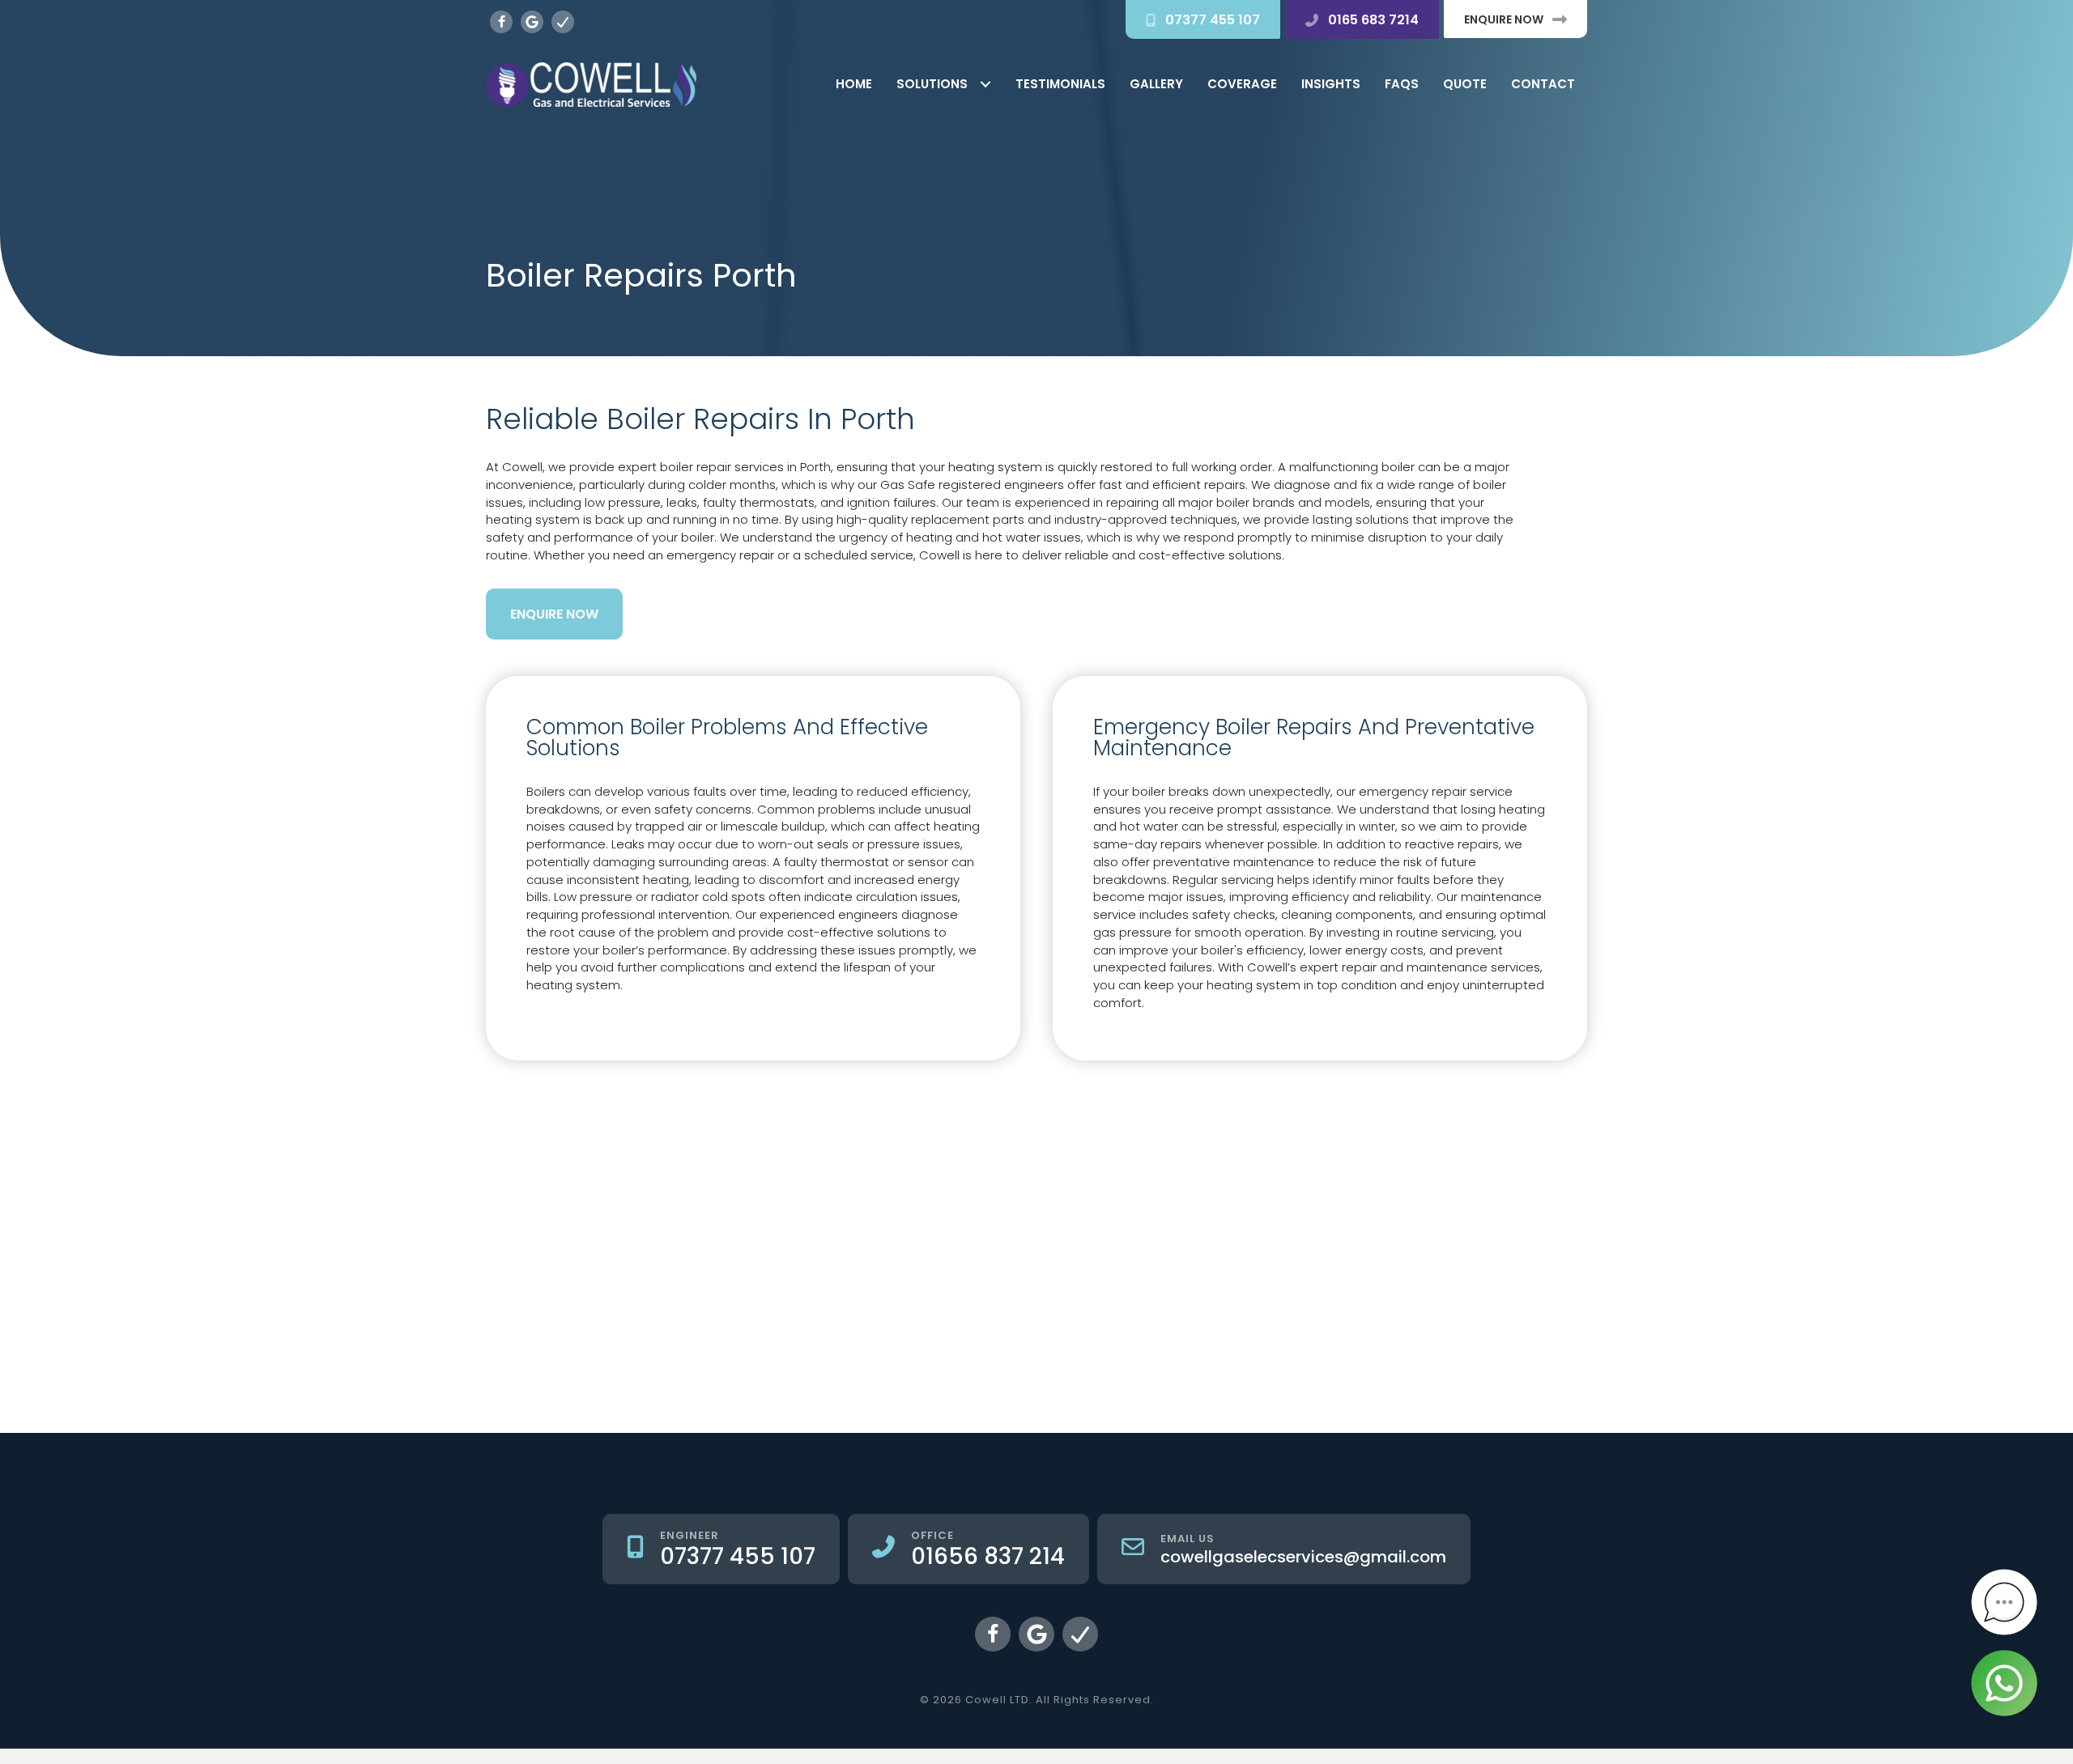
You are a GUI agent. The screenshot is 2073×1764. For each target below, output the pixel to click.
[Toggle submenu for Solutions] (985, 85)
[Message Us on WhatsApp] (2004, 1683)
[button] (1203, 19)
